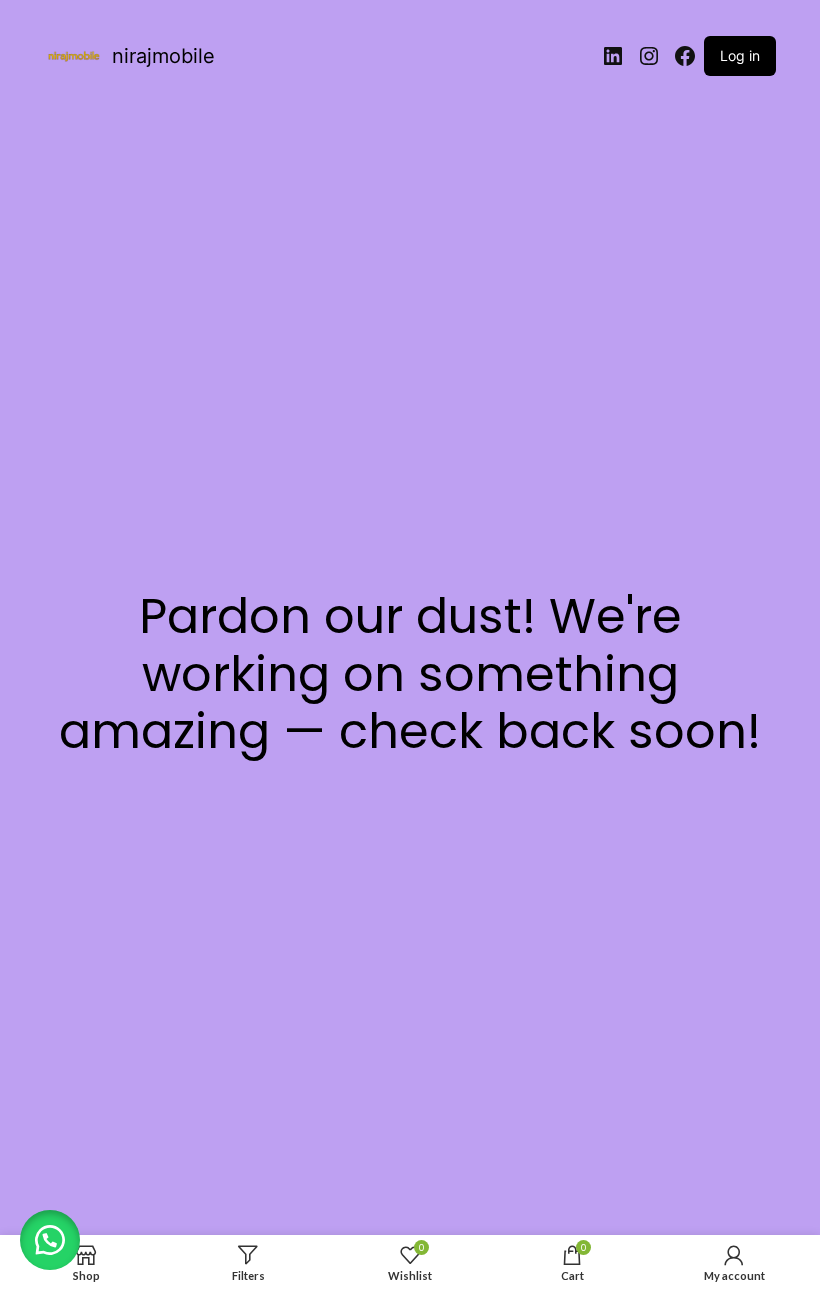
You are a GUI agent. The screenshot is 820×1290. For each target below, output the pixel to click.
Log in (740, 55)
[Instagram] (649, 56)
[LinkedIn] (613, 56)
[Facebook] (685, 56)
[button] (50, 1240)
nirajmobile (163, 56)
